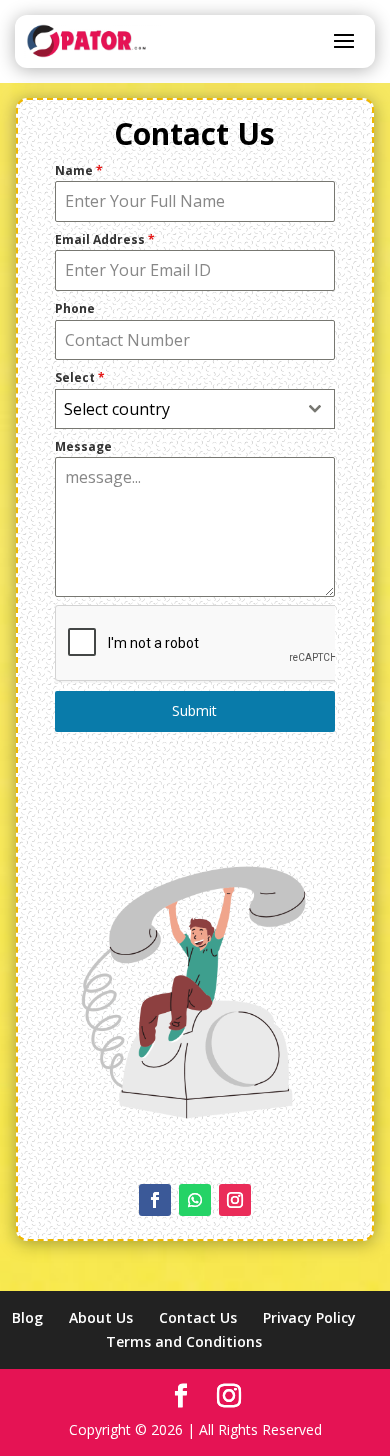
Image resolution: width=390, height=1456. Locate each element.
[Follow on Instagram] (235, 1200)
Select (80, 377)
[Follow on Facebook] (155, 1200)
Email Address (105, 239)
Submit (194, 710)
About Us (101, 1317)
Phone (75, 308)
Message (83, 446)
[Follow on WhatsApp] (195, 1200)
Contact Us (198, 1317)
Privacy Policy (309, 1317)
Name (79, 170)
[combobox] (195, 409)
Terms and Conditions (184, 1341)
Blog (27, 1317)
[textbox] (176, 409)
